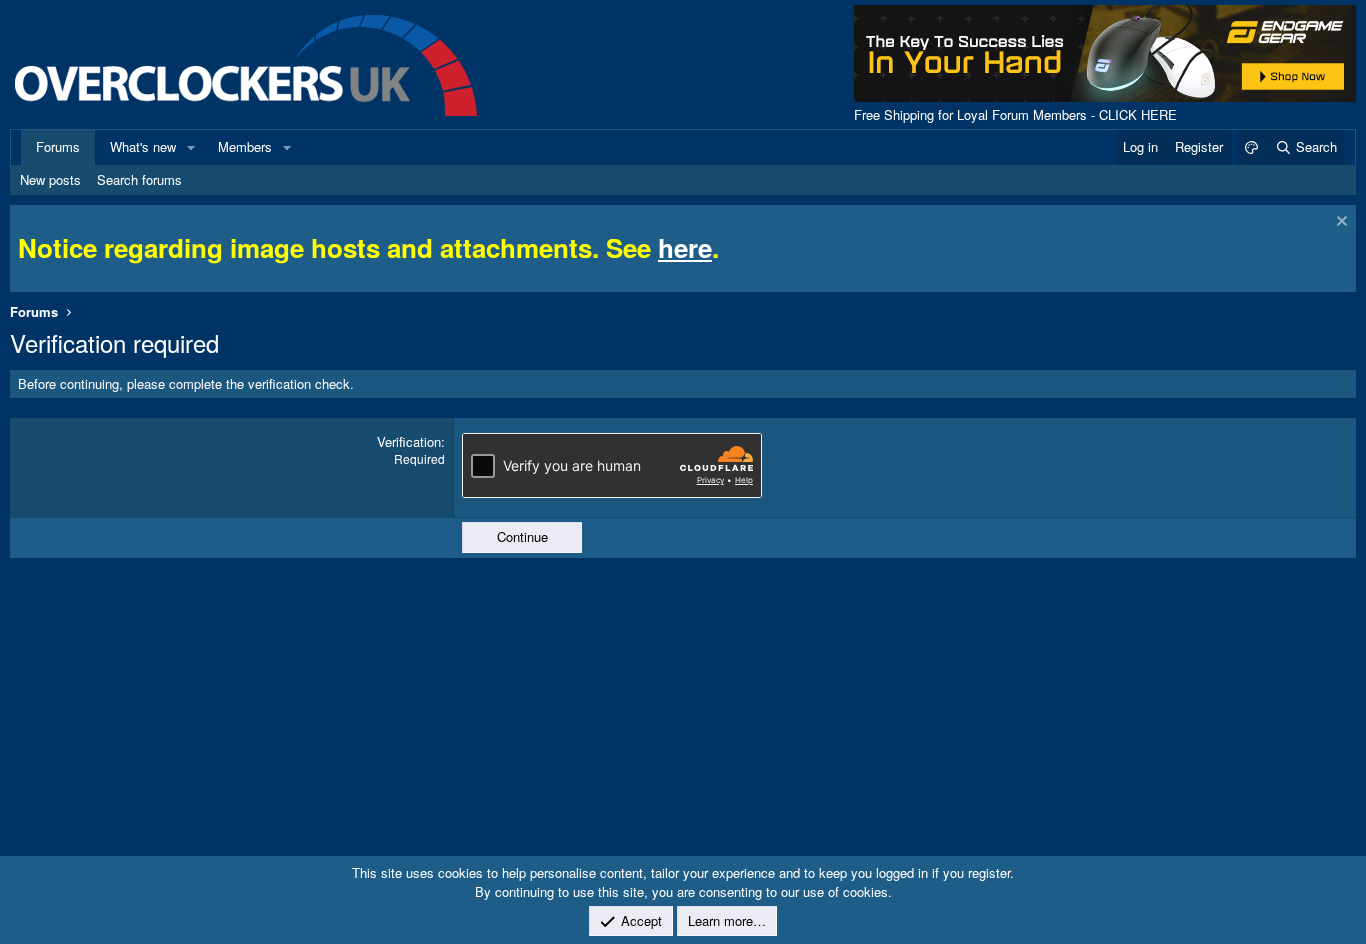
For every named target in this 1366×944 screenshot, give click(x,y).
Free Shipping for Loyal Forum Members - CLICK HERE (1015, 114)
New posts (50, 179)
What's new (143, 146)
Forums (58, 146)
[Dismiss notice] (1339, 223)
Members (245, 146)
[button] (191, 147)
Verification (409, 441)
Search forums (139, 179)
